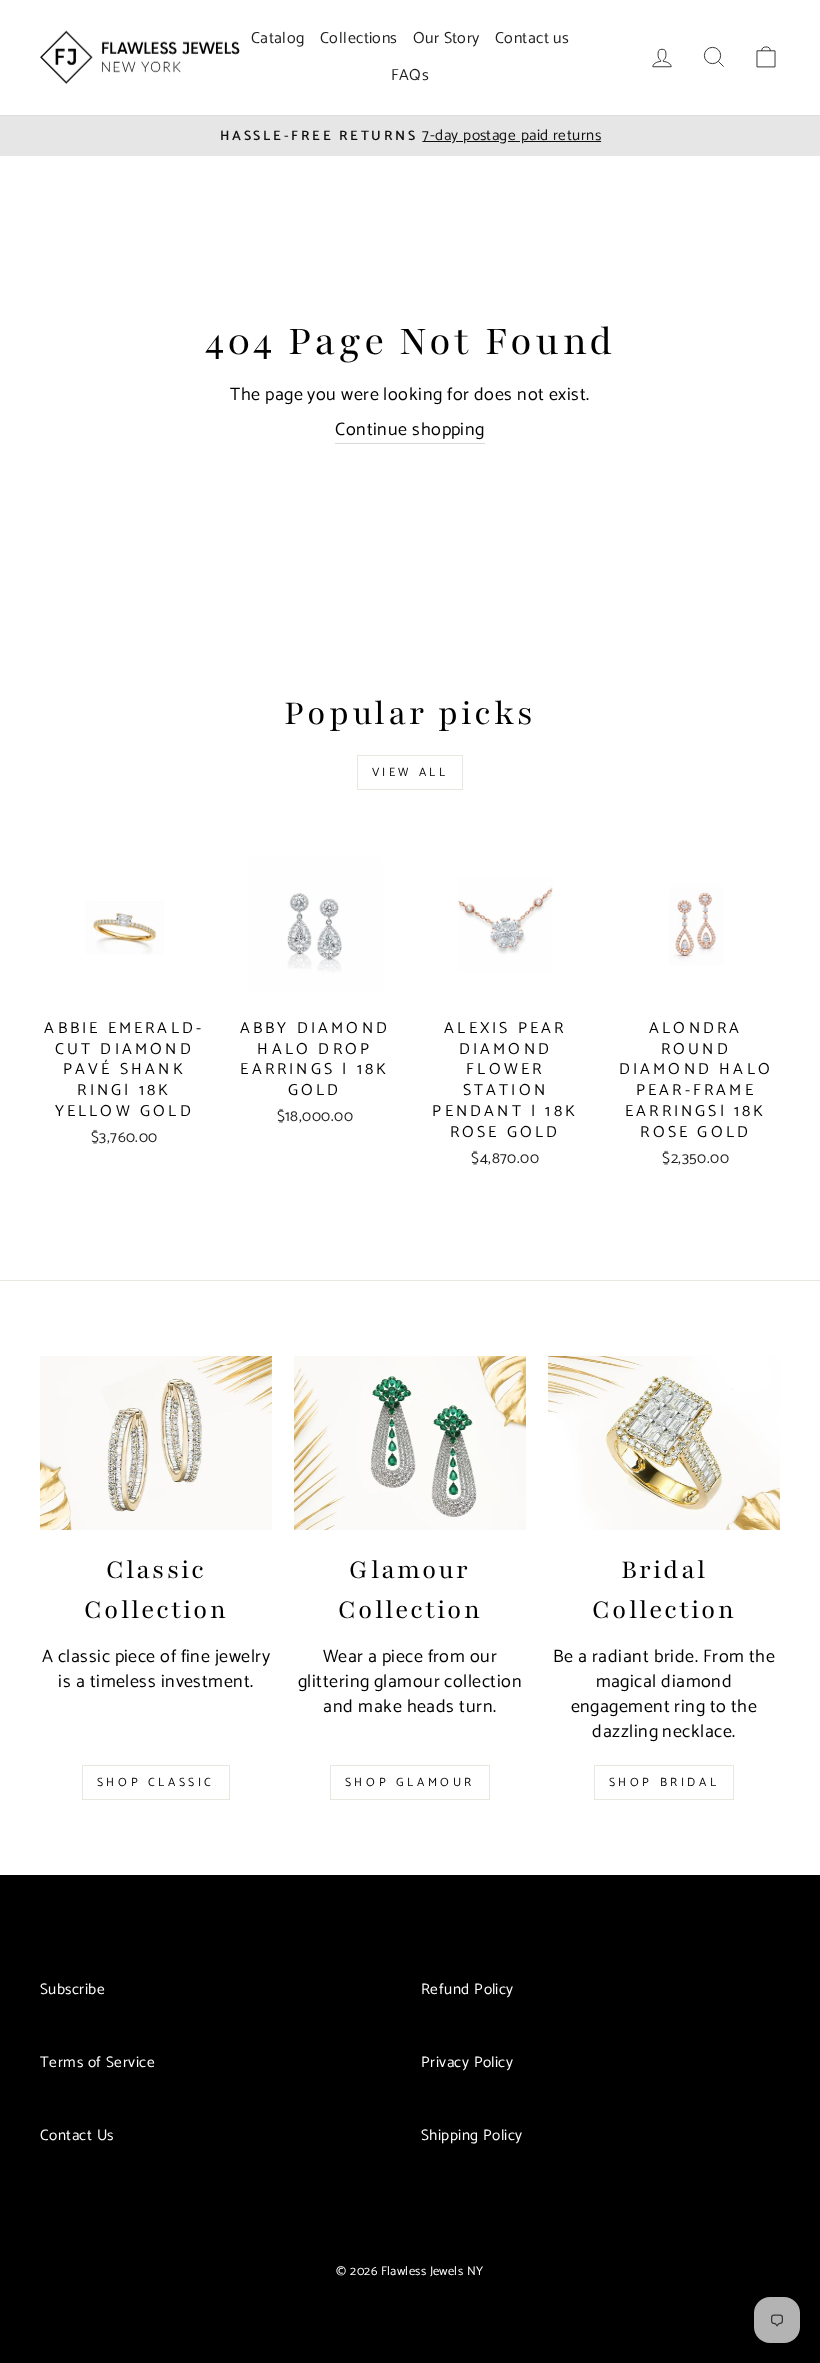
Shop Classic (156, 1782)
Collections (359, 38)
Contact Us (77, 2135)
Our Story (446, 38)
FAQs (410, 75)
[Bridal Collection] (664, 1443)
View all (410, 772)
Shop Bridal (664, 1782)
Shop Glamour (410, 1782)
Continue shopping (410, 431)
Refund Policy (467, 1989)
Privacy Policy (467, 2062)
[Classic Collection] (156, 1443)
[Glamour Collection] (410, 1443)
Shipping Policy (472, 2135)
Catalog (278, 38)
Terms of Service (97, 2062)
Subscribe (72, 1989)
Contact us (532, 38)
